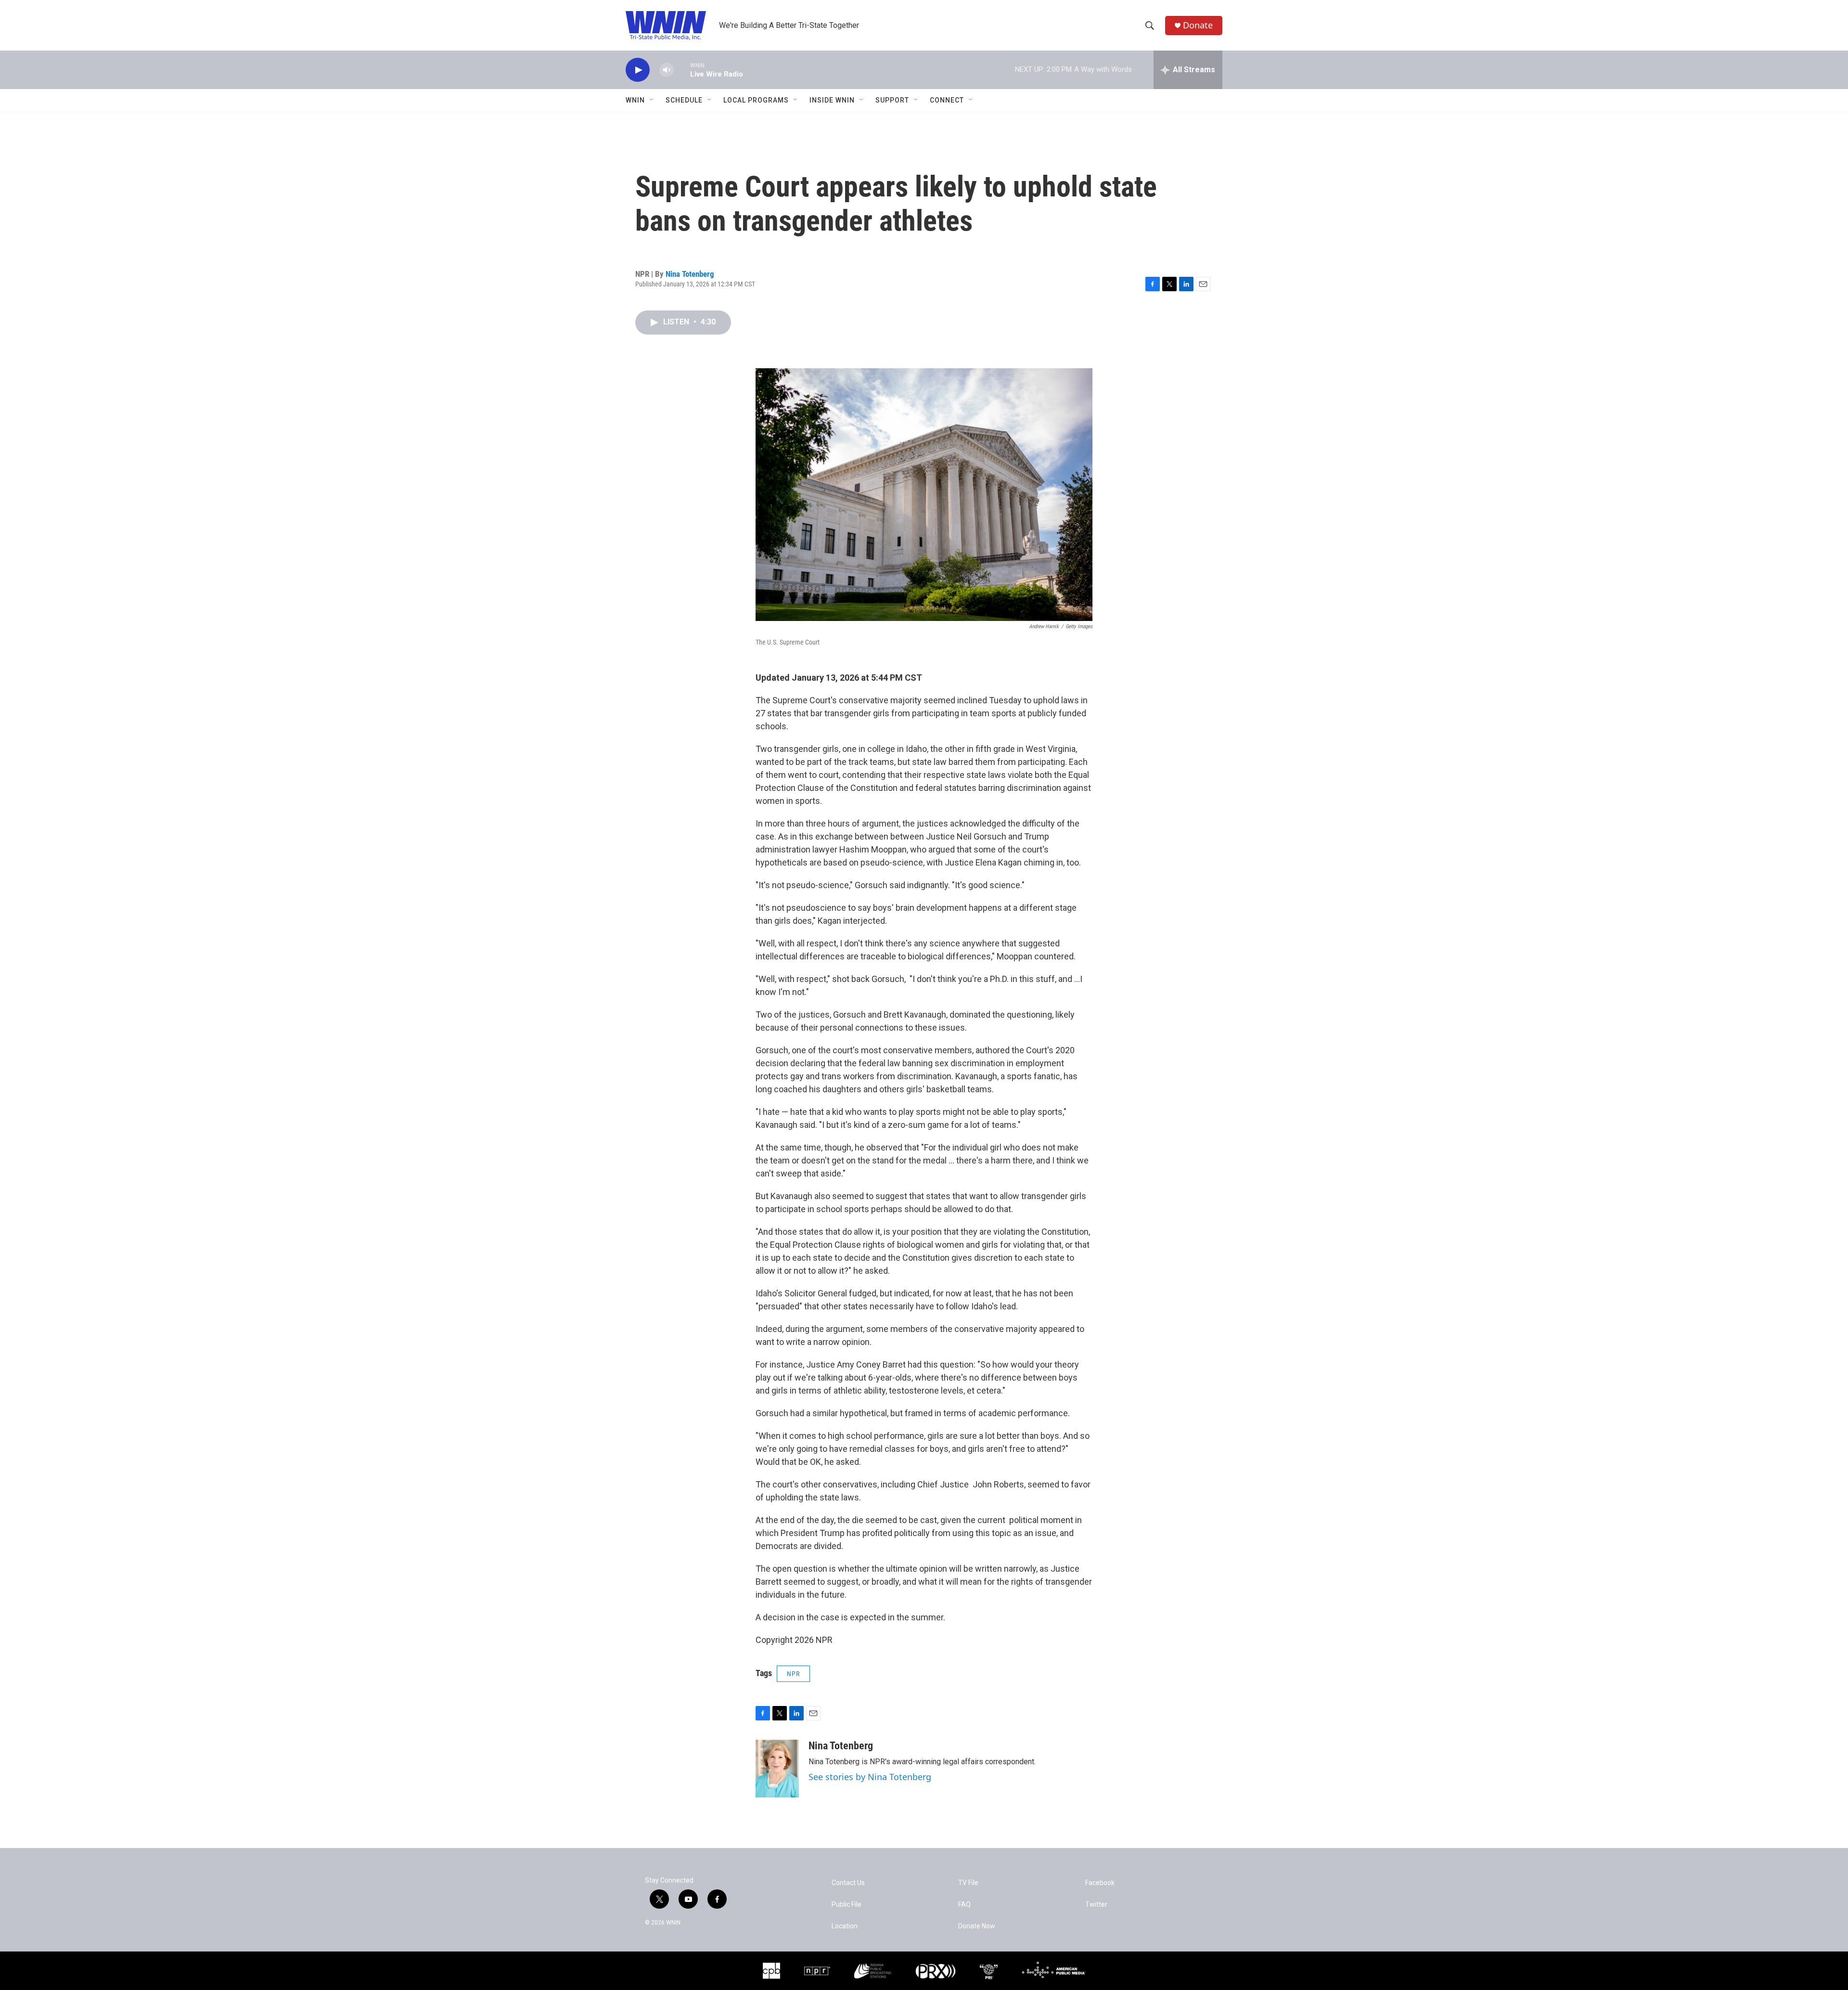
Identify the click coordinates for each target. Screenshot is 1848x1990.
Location (845, 1926)
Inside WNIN (832, 100)
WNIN (635, 100)
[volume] (667, 70)
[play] (638, 70)
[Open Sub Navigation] (652, 100)
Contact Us (848, 1883)
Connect (947, 100)
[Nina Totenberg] (777, 1769)
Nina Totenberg (690, 274)
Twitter (1096, 1905)
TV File (968, 1883)
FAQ (964, 1905)
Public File (847, 1905)
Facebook (1100, 1883)
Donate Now (977, 1926)
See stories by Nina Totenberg (870, 1777)
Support (892, 100)
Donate (1198, 25)
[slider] (682, 70)
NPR (793, 1674)
